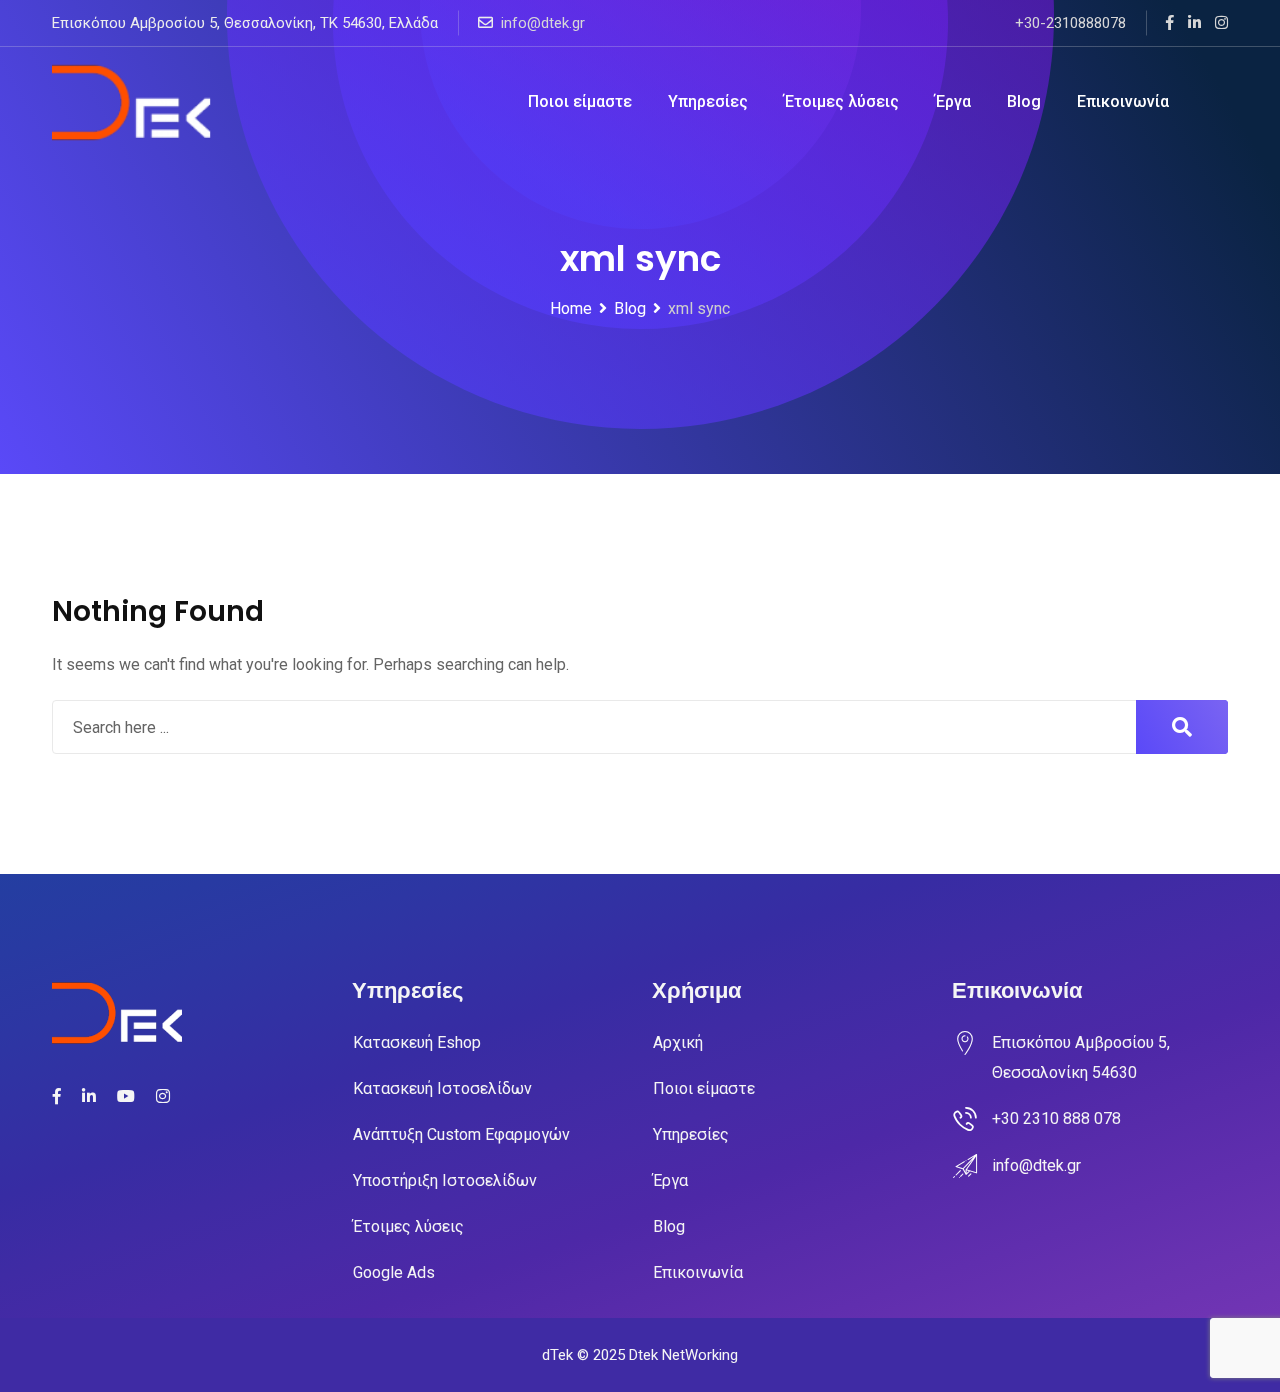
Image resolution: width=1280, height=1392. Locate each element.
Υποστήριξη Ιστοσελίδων (445, 1180)
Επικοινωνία (1123, 101)
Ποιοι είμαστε (580, 101)
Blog (1024, 101)
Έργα (953, 101)
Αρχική (678, 1042)
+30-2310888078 (1070, 23)
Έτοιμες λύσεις (841, 101)
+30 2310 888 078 (1056, 1118)
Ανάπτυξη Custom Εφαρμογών (461, 1134)
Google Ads (394, 1272)
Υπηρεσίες (708, 101)
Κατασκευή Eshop (417, 1042)
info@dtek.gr (543, 23)
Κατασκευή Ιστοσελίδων (442, 1088)
